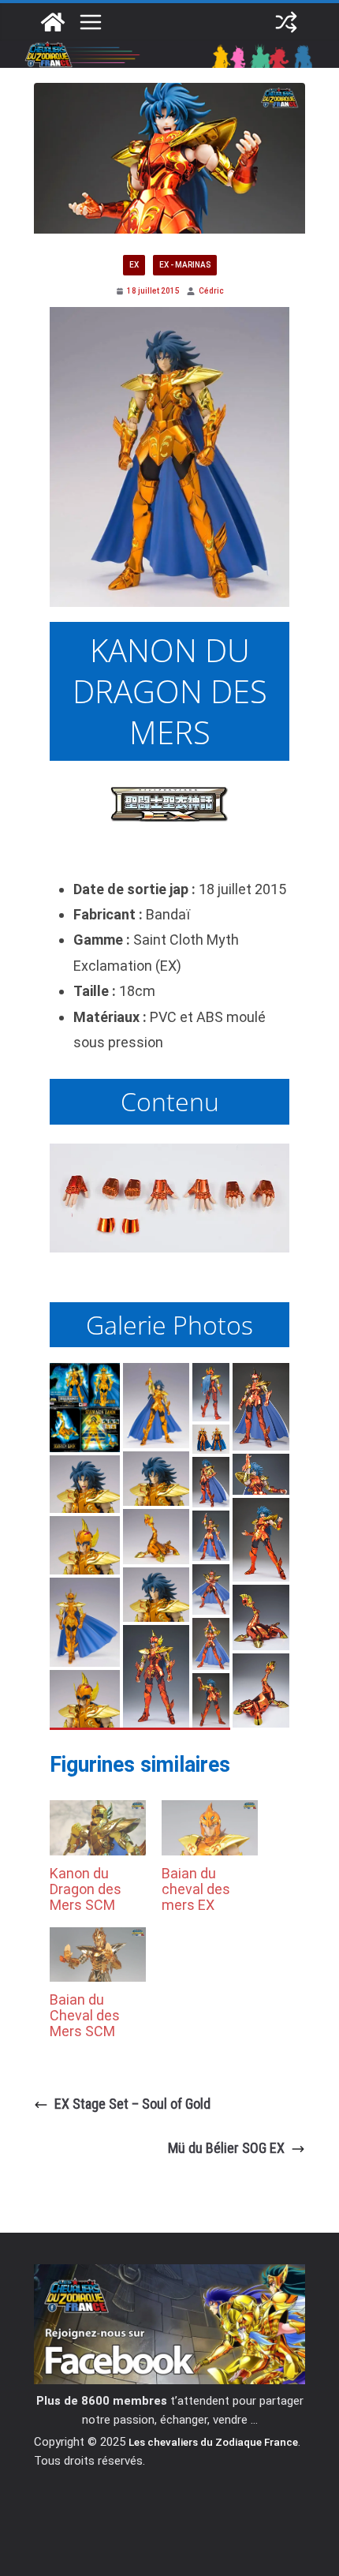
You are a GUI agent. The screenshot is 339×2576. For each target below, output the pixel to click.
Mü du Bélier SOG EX (226, 2148)
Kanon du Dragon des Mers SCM (86, 1889)
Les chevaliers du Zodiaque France (213, 2442)
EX (134, 265)
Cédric (211, 291)
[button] (85, 1408)
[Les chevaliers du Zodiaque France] (53, 22)
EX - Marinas (185, 265)
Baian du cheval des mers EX (196, 1889)
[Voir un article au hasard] (286, 22)
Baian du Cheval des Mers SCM (85, 2015)
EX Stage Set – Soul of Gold (132, 2104)
